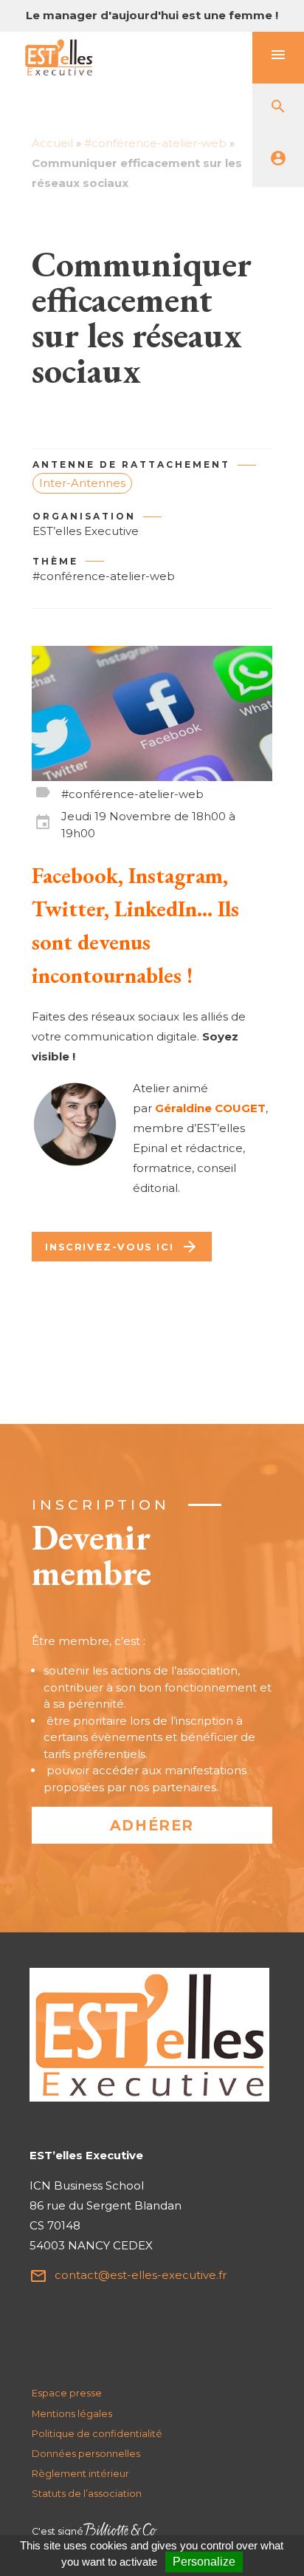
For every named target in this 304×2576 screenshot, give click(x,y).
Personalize (204, 2562)
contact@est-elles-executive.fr (128, 2276)
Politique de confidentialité (97, 2434)
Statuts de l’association (87, 2494)
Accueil (52, 143)
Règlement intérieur (80, 2474)
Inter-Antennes (82, 483)
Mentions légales (72, 2414)
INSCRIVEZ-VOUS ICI (122, 1247)
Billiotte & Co (120, 2531)
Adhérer (152, 1825)
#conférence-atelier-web (155, 143)
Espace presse (67, 2393)
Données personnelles (86, 2454)
